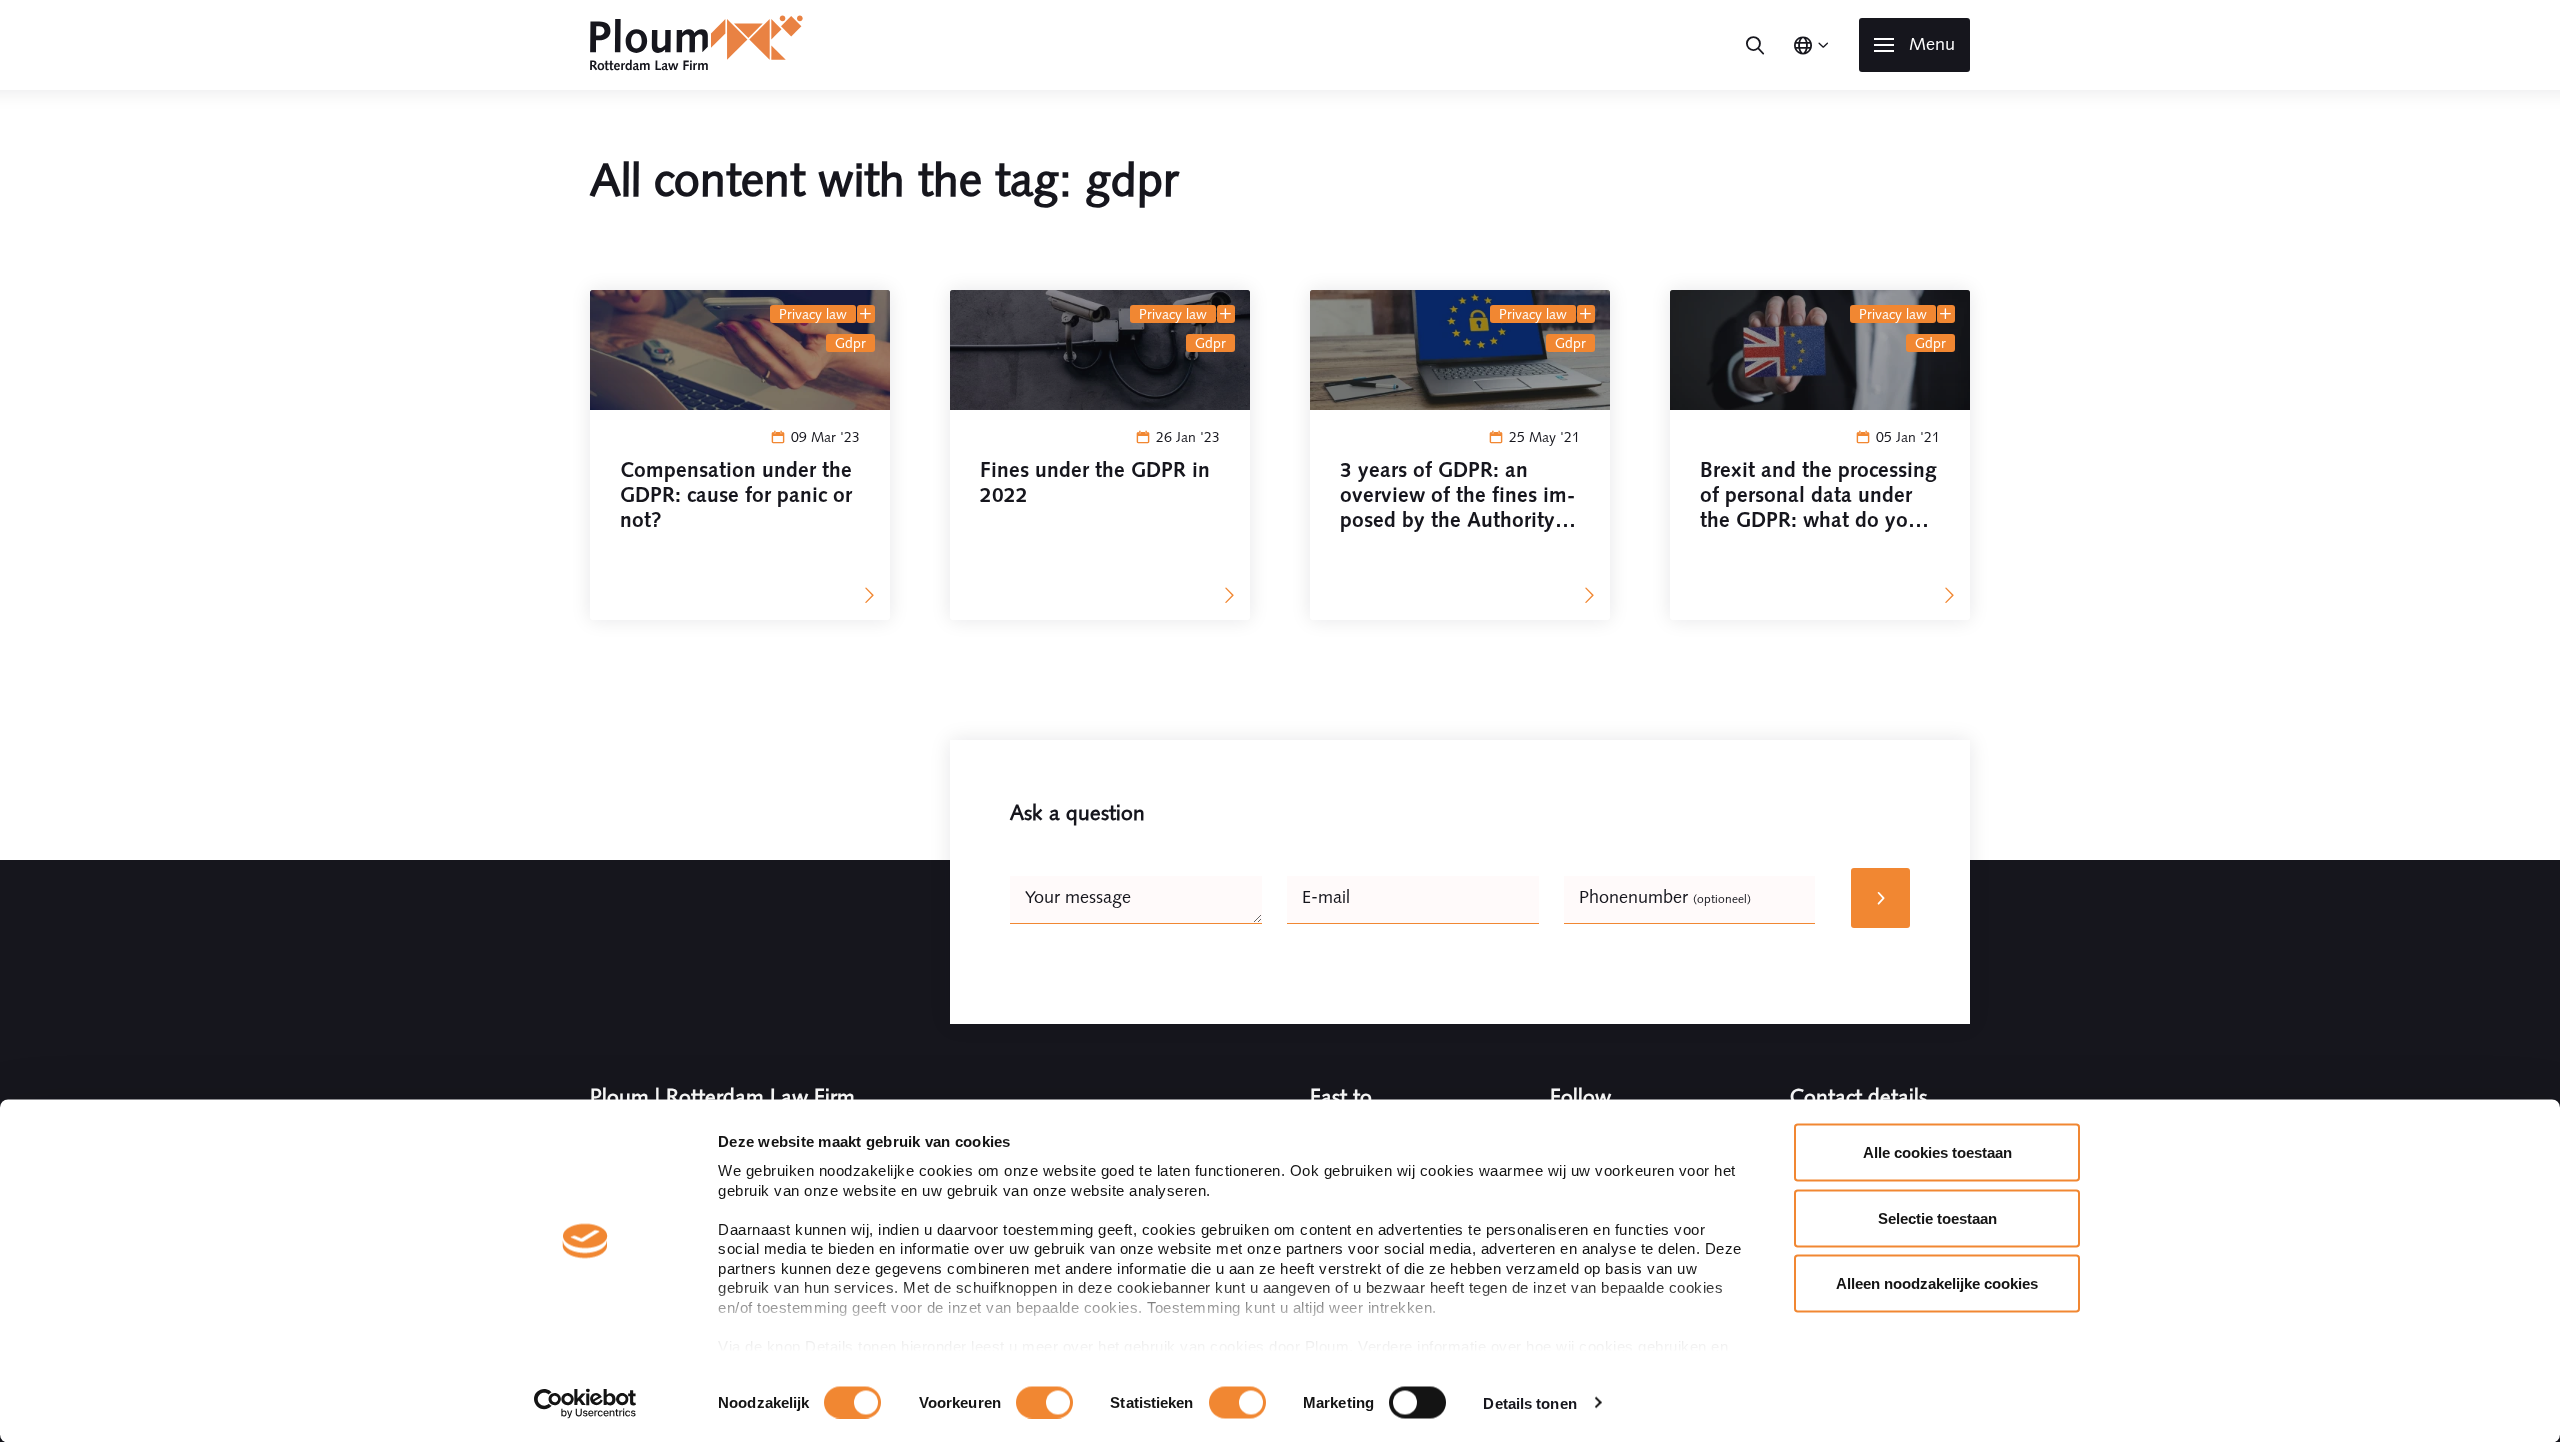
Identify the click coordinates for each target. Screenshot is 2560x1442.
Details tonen (1529, 1402)
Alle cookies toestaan (1937, 1152)
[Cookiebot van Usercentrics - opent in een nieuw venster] (585, 1403)
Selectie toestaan (1937, 1217)
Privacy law (813, 314)
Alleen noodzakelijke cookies (1937, 1283)
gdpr (850, 343)
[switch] (1044, 1402)
